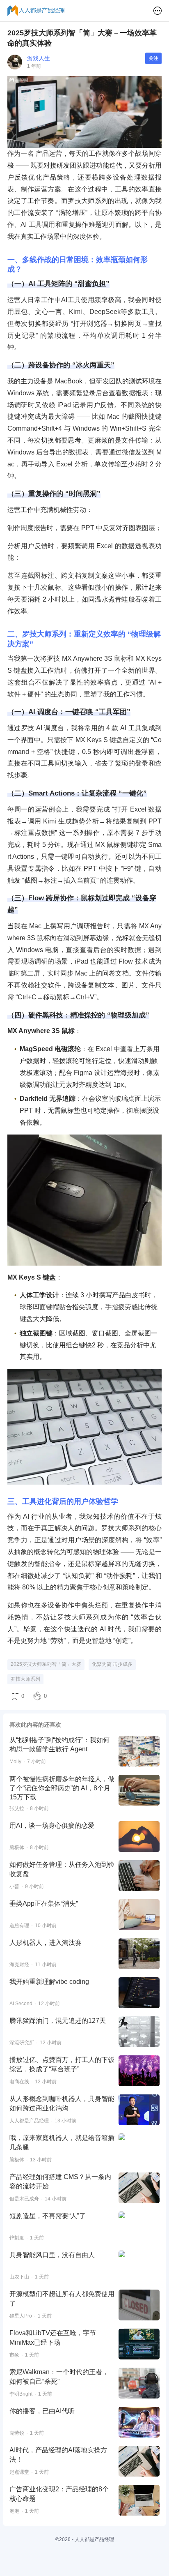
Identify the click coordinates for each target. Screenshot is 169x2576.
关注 (153, 58)
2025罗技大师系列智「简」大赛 (46, 1664)
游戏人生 (39, 58)
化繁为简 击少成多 (112, 1664)
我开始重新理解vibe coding (49, 1982)
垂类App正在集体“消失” (44, 1904)
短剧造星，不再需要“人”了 (48, 2216)
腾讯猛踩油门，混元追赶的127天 (58, 2021)
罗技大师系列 (25, 1679)
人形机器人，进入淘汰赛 (46, 1943)
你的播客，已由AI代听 (42, 2411)
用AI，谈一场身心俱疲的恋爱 (52, 1825)
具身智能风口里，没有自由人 (52, 2255)
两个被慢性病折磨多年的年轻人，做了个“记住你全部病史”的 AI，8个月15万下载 (62, 1788)
